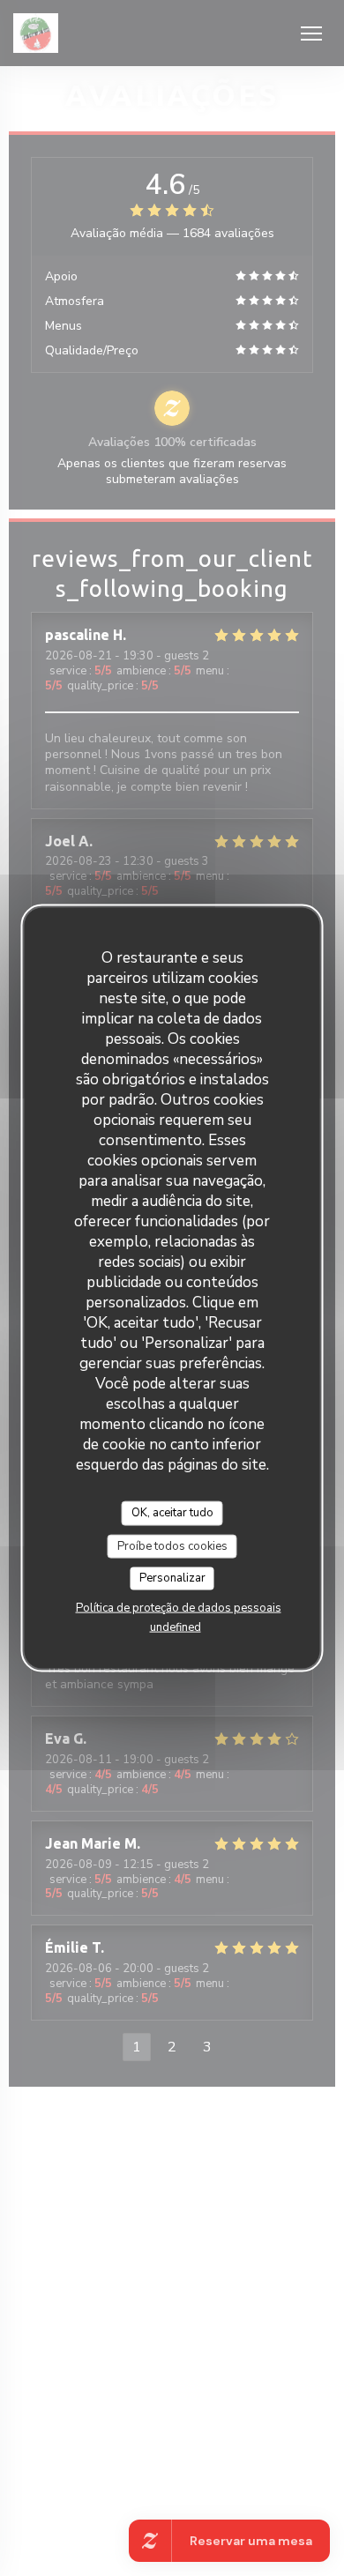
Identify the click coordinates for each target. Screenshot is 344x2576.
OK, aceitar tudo (172, 1513)
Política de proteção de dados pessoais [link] (179, 1607)
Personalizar (172, 1578)
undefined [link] (176, 1627)
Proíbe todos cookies (172, 1545)
